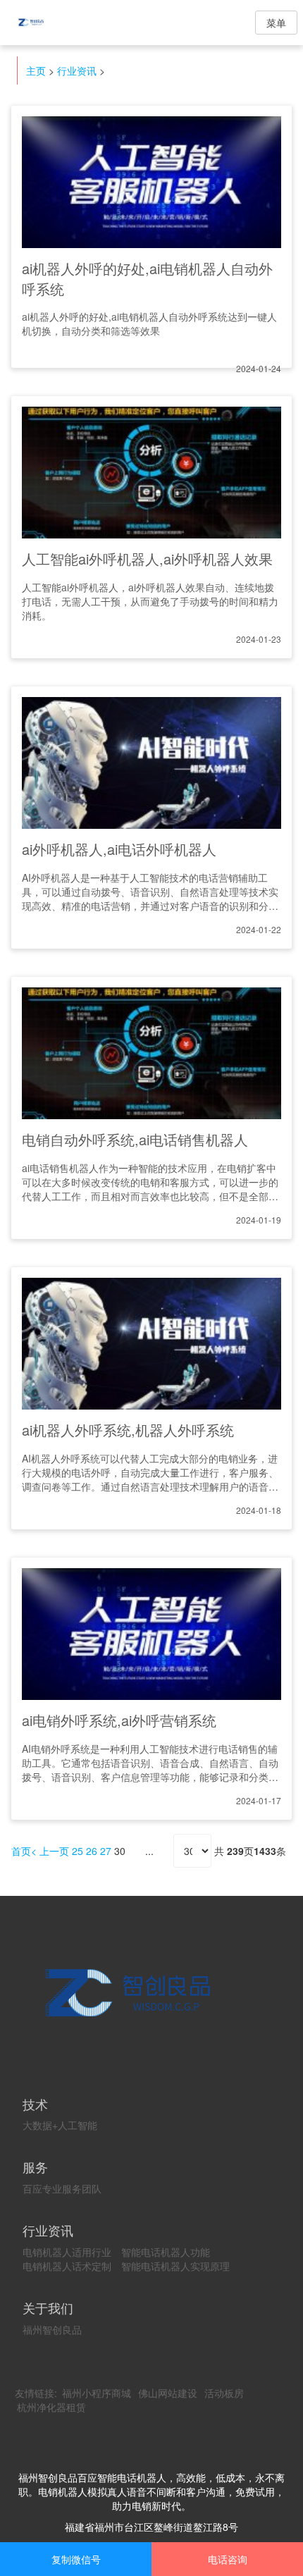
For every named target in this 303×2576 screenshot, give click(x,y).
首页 (21, 1851)
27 (106, 1851)
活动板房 (224, 2393)
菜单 (276, 23)
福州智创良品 (52, 2329)
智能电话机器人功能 (166, 2252)
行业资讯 (77, 70)
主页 (36, 70)
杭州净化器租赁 (51, 2407)
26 (92, 1851)
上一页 (54, 1851)
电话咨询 (228, 2559)
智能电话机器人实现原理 (175, 2266)
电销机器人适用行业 (67, 2252)
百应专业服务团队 (62, 2188)
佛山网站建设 (168, 2393)
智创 (42, 23)
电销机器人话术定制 (67, 2266)
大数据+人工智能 (60, 2125)
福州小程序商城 (97, 2393)
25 (78, 1851)
